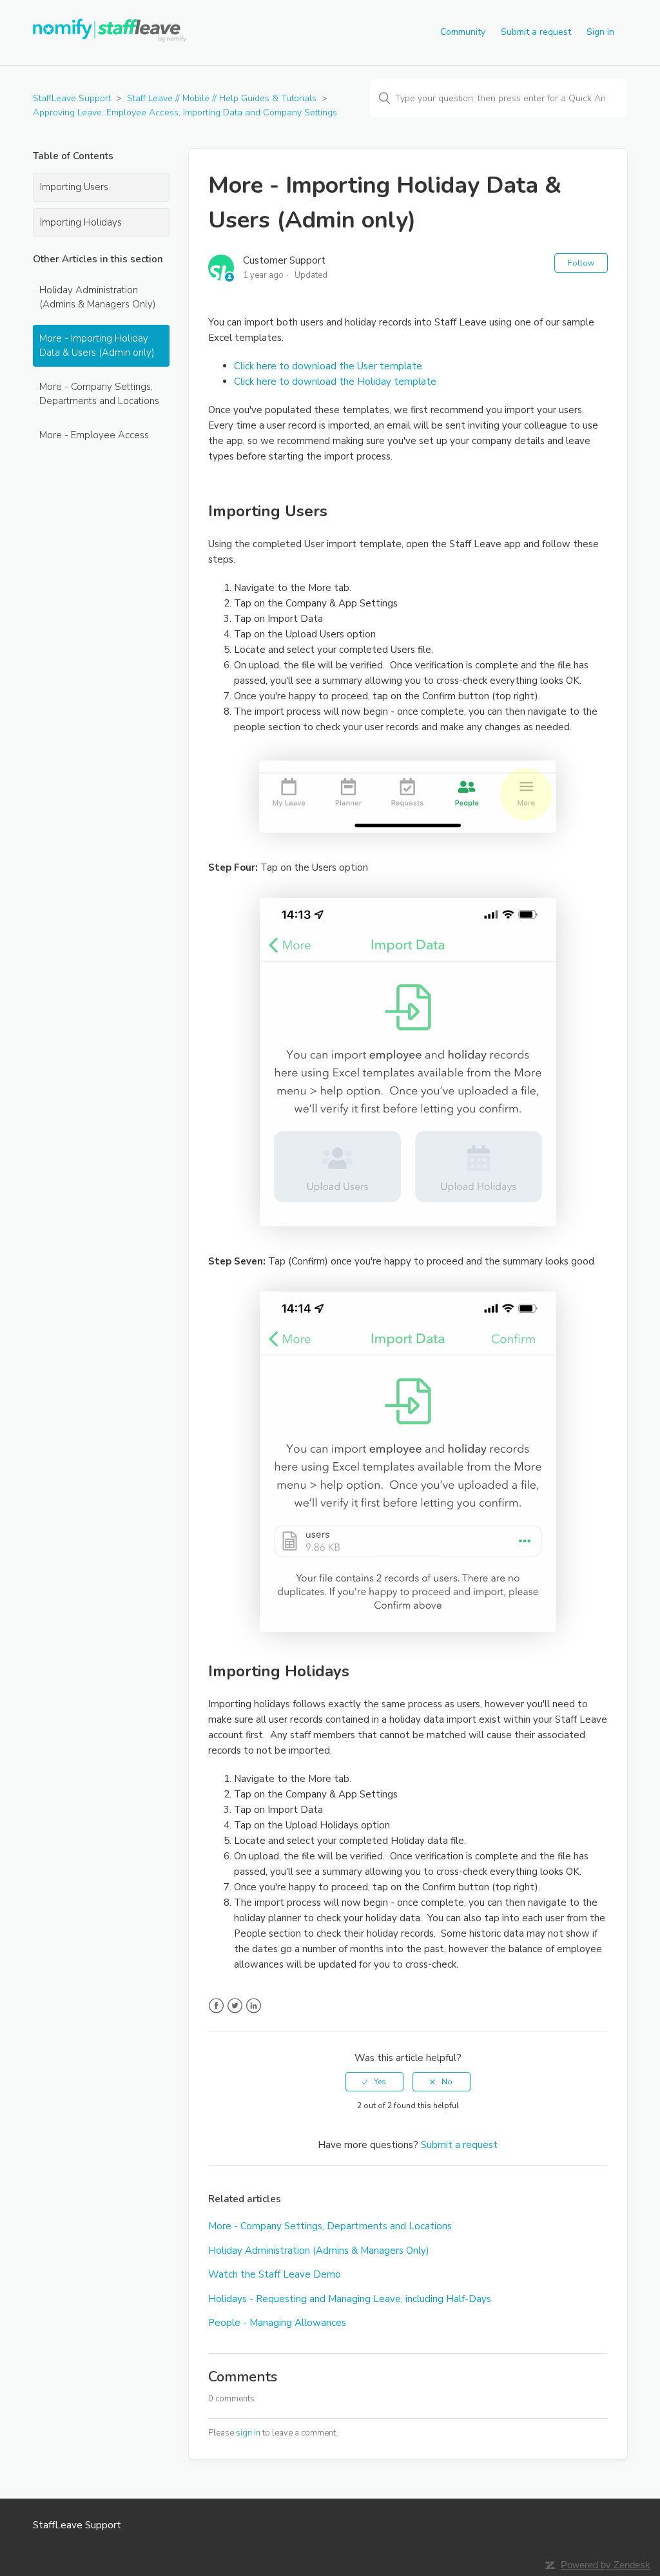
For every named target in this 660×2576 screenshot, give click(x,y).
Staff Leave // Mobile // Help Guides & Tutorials (222, 98)
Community (463, 32)
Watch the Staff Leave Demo (275, 2274)
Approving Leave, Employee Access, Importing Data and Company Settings (185, 112)
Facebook (216, 2006)
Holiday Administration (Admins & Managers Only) (98, 297)
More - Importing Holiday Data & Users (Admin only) (97, 346)
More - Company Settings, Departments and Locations (99, 394)
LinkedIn (254, 2006)
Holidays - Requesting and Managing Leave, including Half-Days (350, 2299)
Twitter (235, 2006)
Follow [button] (581, 263)
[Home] (111, 39)
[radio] (374, 2082)
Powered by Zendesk (606, 2565)
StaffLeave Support (72, 98)
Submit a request (536, 32)
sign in (248, 2433)
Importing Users (74, 187)
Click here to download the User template (328, 366)
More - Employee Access (94, 435)
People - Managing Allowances (277, 2323)
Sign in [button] (600, 32)
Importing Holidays (81, 222)
